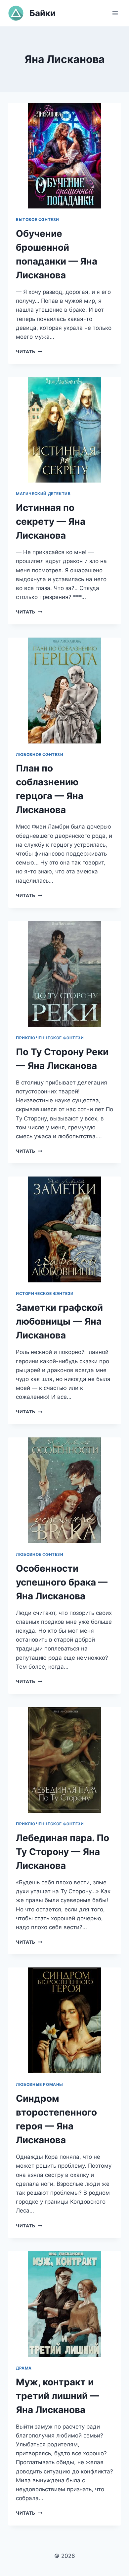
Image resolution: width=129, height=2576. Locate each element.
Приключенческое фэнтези (50, 1038)
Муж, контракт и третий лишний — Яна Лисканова (58, 2396)
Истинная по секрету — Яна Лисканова (51, 521)
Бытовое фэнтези (38, 220)
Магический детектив (43, 494)
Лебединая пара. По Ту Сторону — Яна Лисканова (63, 1852)
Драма (24, 2368)
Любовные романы (40, 2084)
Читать (29, 352)
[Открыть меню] (115, 13)
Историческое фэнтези (45, 1293)
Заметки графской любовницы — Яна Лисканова (59, 1321)
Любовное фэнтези (40, 754)
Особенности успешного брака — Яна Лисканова (62, 1582)
